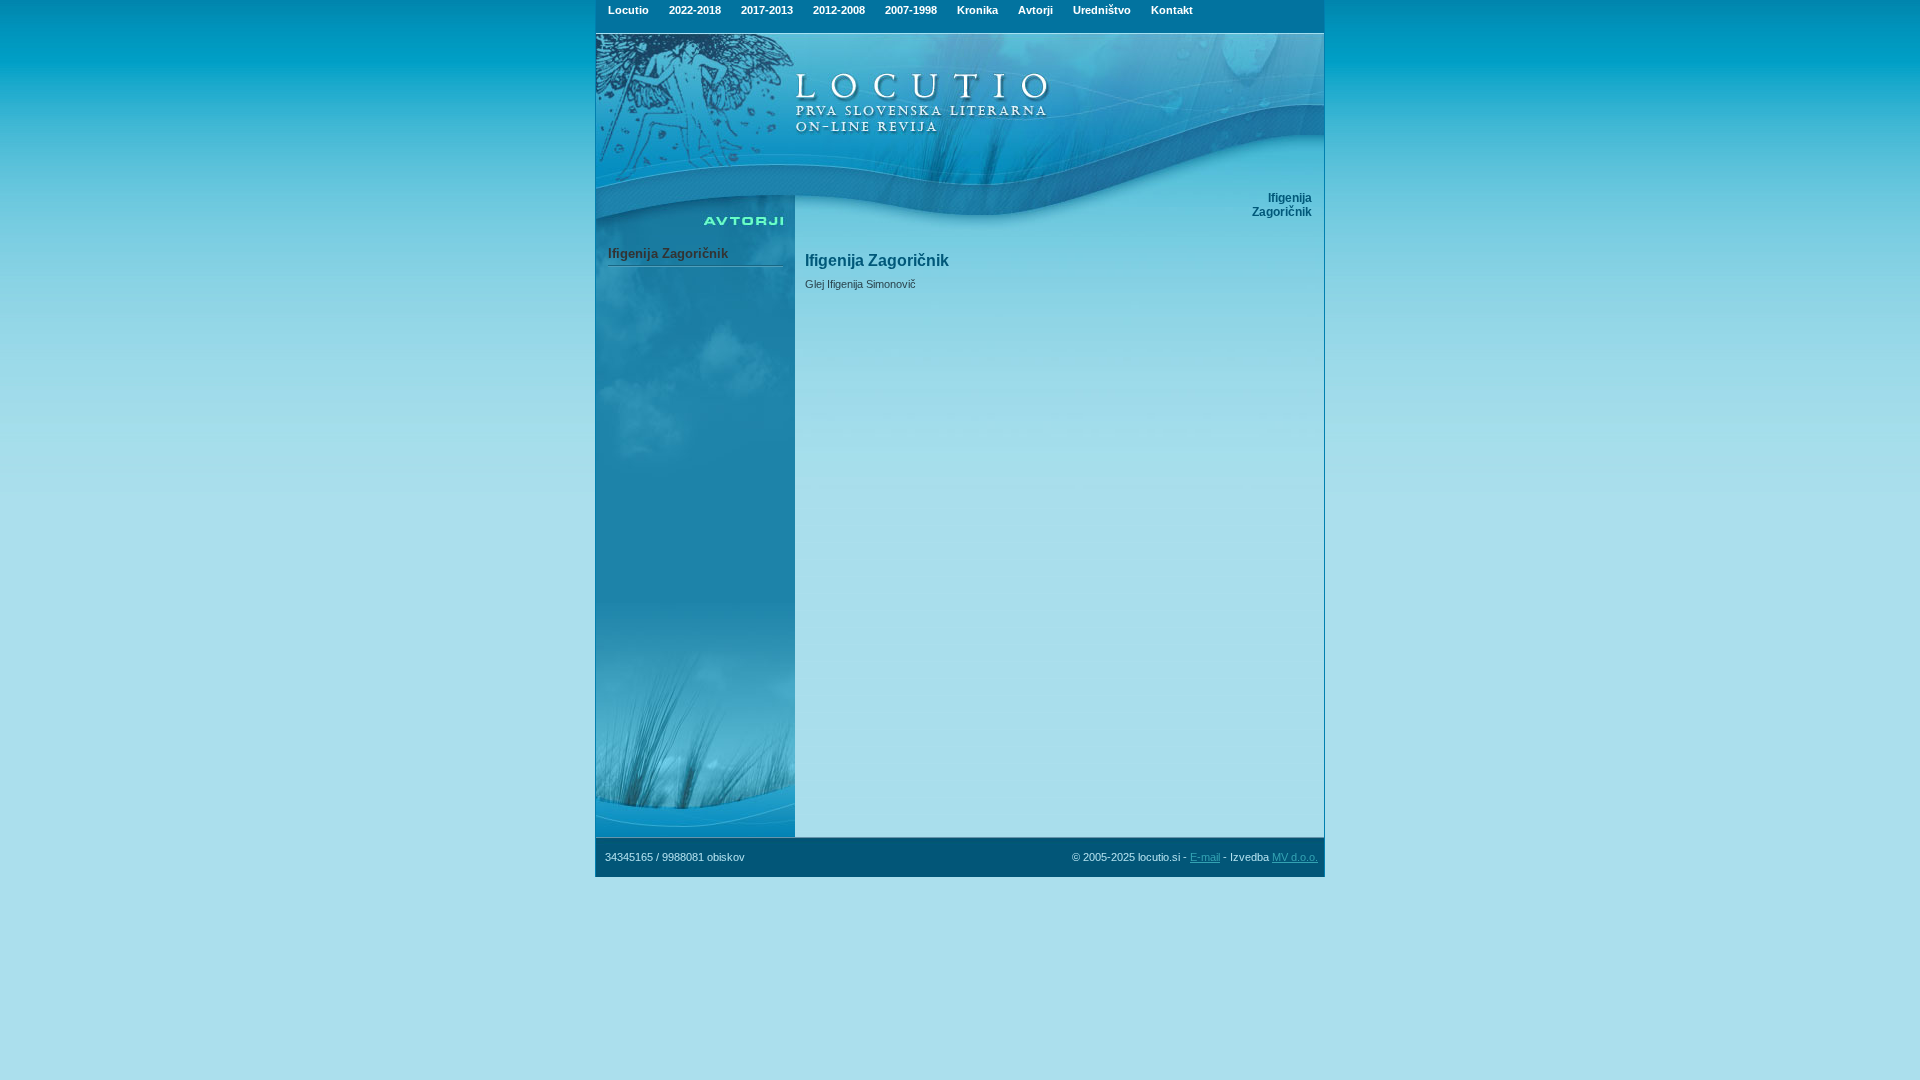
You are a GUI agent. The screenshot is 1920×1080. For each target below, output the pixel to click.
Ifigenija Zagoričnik (668, 253)
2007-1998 (911, 10)
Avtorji (1035, 10)
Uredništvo (1102, 10)
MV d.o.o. (1295, 857)
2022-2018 (695, 10)
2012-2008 (839, 10)
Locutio (628, 10)
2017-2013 (767, 10)
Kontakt (1172, 10)
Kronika (977, 10)
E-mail (1205, 857)
